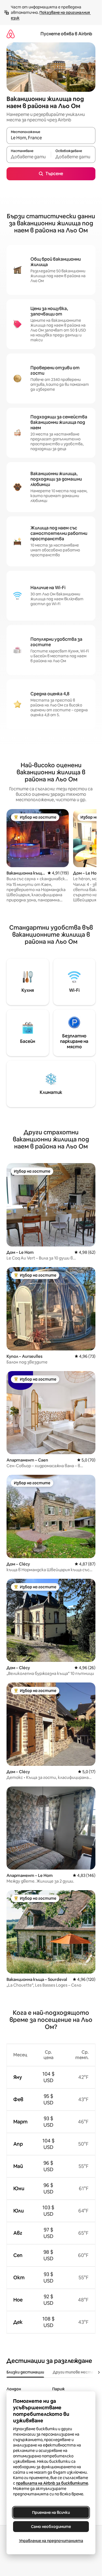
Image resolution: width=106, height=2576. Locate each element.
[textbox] (29, 157)
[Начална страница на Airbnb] (11, 34)
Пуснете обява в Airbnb (66, 34)
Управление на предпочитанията (51, 2541)
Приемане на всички (51, 2512)
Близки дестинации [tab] (25, 2372)
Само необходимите (51, 2527)
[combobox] (51, 138)
